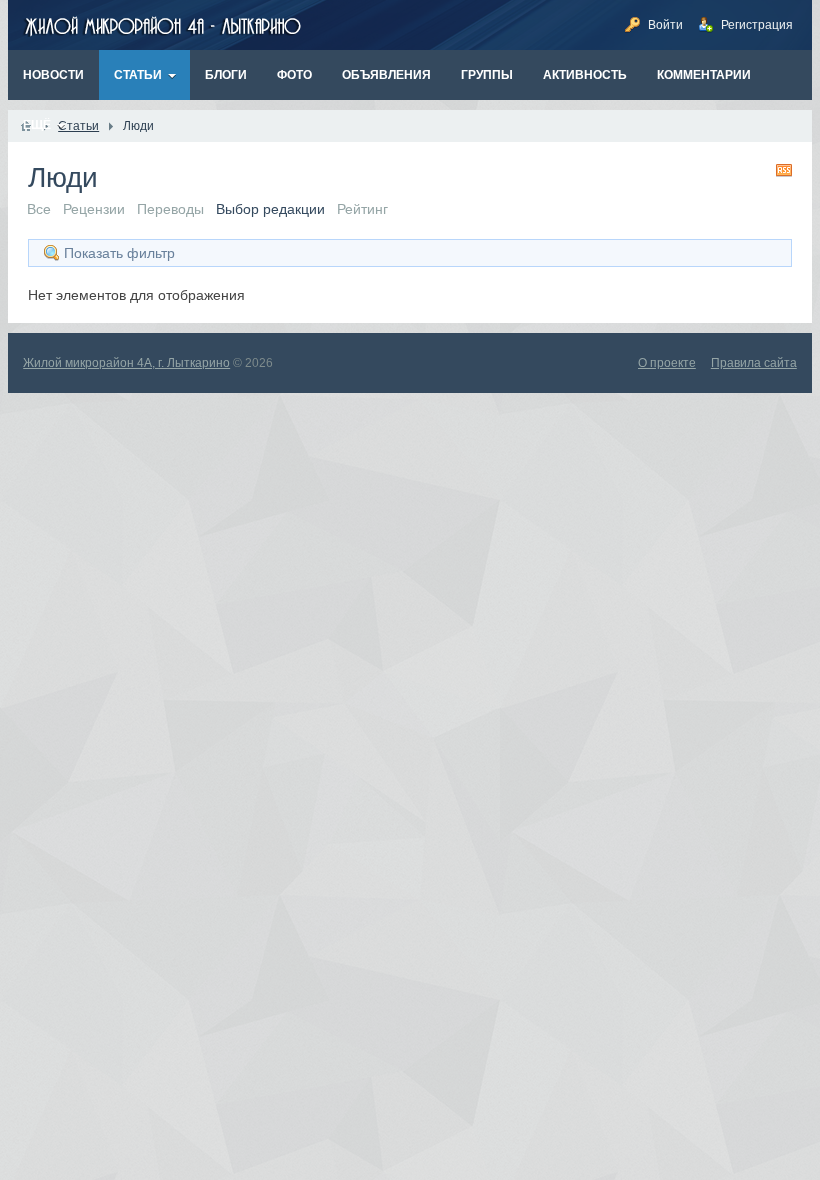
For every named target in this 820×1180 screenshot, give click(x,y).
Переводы (170, 209)
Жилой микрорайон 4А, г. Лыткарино (126, 363)
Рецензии (94, 209)
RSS (784, 170)
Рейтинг (362, 209)
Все (39, 209)
